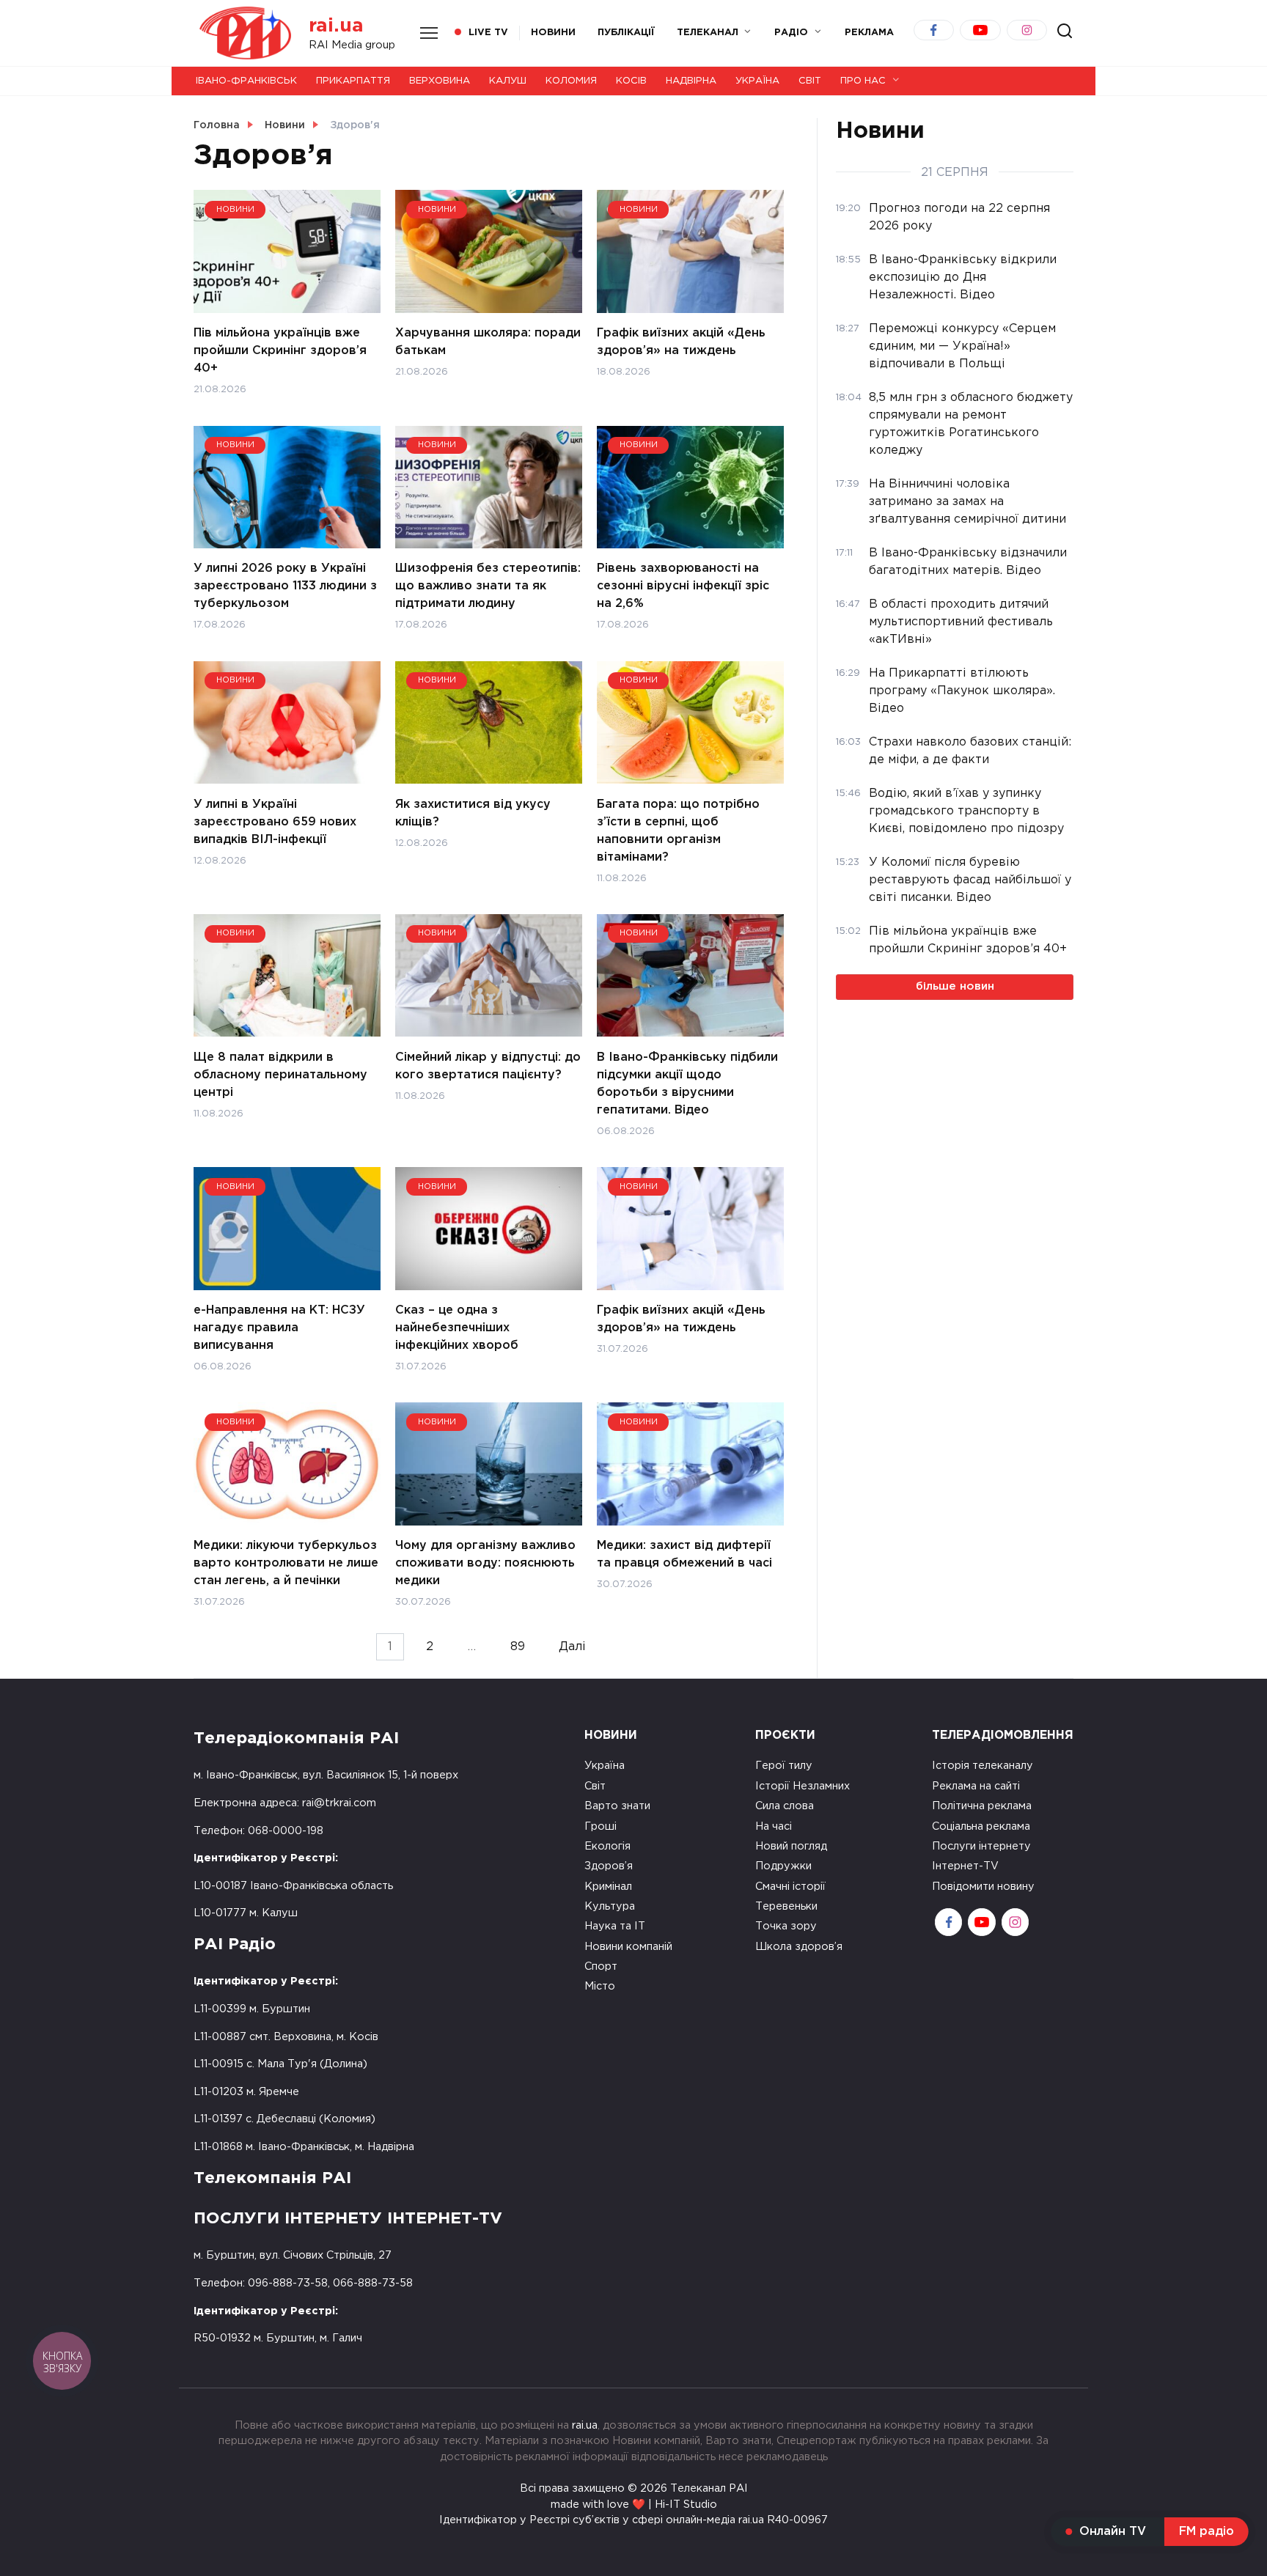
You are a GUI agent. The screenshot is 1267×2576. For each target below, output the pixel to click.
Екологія (607, 1846)
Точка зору (786, 1926)
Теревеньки (786, 1906)
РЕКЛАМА (869, 33)
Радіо (791, 33)
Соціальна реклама (981, 1826)
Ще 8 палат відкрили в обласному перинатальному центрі (280, 1074)
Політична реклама (982, 1806)
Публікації (626, 33)
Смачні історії (790, 1887)
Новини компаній (628, 1947)
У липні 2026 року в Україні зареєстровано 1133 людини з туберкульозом (285, 586)
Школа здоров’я (799, 1947)
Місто (600, 1986)
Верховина (440, 81)
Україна (757, 81)
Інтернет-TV (965, 1866)
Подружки (783, 1866)
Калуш (508, 81)
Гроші (601, 1826)
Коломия (571, 81)
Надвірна (691, 81)
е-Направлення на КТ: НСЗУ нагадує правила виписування (279, 1328)
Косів (631, 81)
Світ (810, 81)
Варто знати (617, 1806)
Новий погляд (791, 1846)
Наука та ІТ (615, 1926)
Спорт (601, 1966)
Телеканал (708, 33)
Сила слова (785, 1806)
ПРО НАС (863, 81)
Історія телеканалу (983, 1766)
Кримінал (608, 1887)
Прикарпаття (353, 81)
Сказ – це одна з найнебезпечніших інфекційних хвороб (457, 1328)
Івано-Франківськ (246, 81)
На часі (774, 1826)
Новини (553, 33)
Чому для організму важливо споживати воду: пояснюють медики (485, 1563)
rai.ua (336, 26)
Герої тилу (784, 1766)
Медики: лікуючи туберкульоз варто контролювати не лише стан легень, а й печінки (286, 1563)
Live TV (488, 33)
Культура (610, 1906)
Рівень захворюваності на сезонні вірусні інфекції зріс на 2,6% (683, 586)
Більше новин (955, 986)
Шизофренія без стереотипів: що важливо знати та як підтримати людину (488, 586)
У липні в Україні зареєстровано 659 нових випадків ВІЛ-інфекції (275, 821)
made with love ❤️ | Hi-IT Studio (634, 2505)
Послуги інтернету (981, 1846)
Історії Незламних (803, 1786)
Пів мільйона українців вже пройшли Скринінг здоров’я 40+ (280, 351)
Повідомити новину (983, 1887)
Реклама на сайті (976, 1786)
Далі (572, 1647)
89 (518, 1647)
